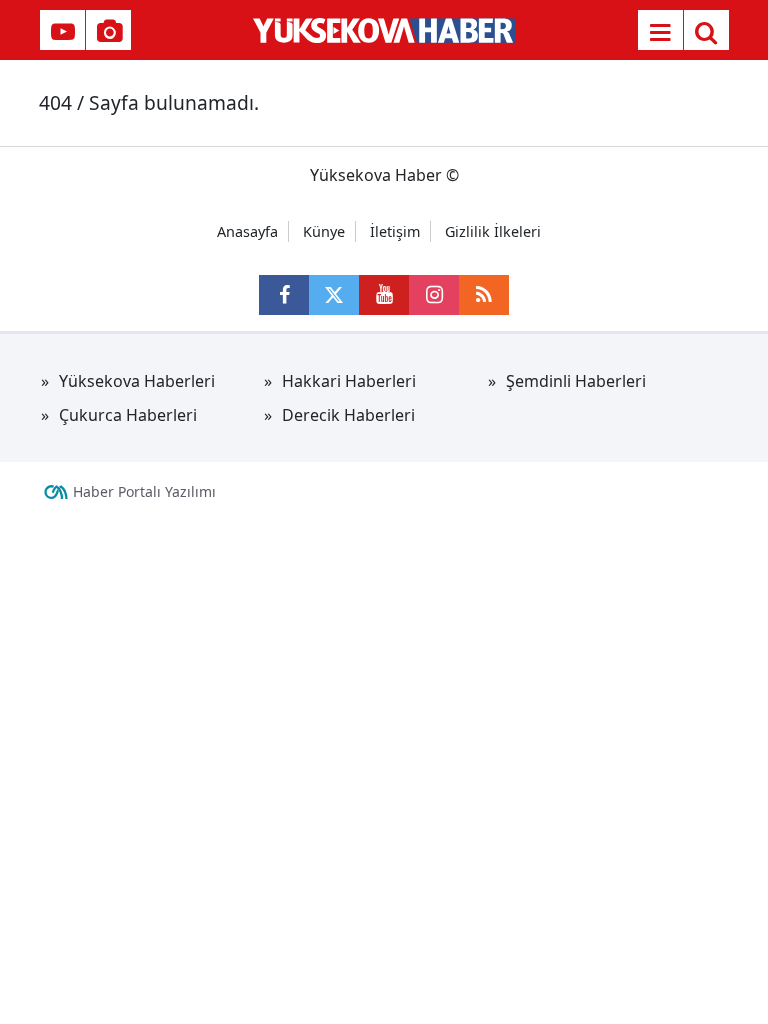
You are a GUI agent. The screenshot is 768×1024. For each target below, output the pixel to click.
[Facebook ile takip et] (284, 295)
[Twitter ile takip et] (334, 295)
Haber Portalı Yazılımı (144, 491)
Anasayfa (247, 231)
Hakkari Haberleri (349, 381)
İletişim (395, 231)
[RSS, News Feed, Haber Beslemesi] (484, 295)
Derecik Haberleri (348, 415)
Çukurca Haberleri (128, 415)
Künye (324, 231)
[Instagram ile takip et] (434, 295)
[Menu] (660, 32)
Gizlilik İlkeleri (493, 231)
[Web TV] (63, 32)
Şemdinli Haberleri (576, 381)
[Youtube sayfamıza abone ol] (384, 295)
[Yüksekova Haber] (384, 30)
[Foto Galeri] (109, 32)
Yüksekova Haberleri (137, 381)
